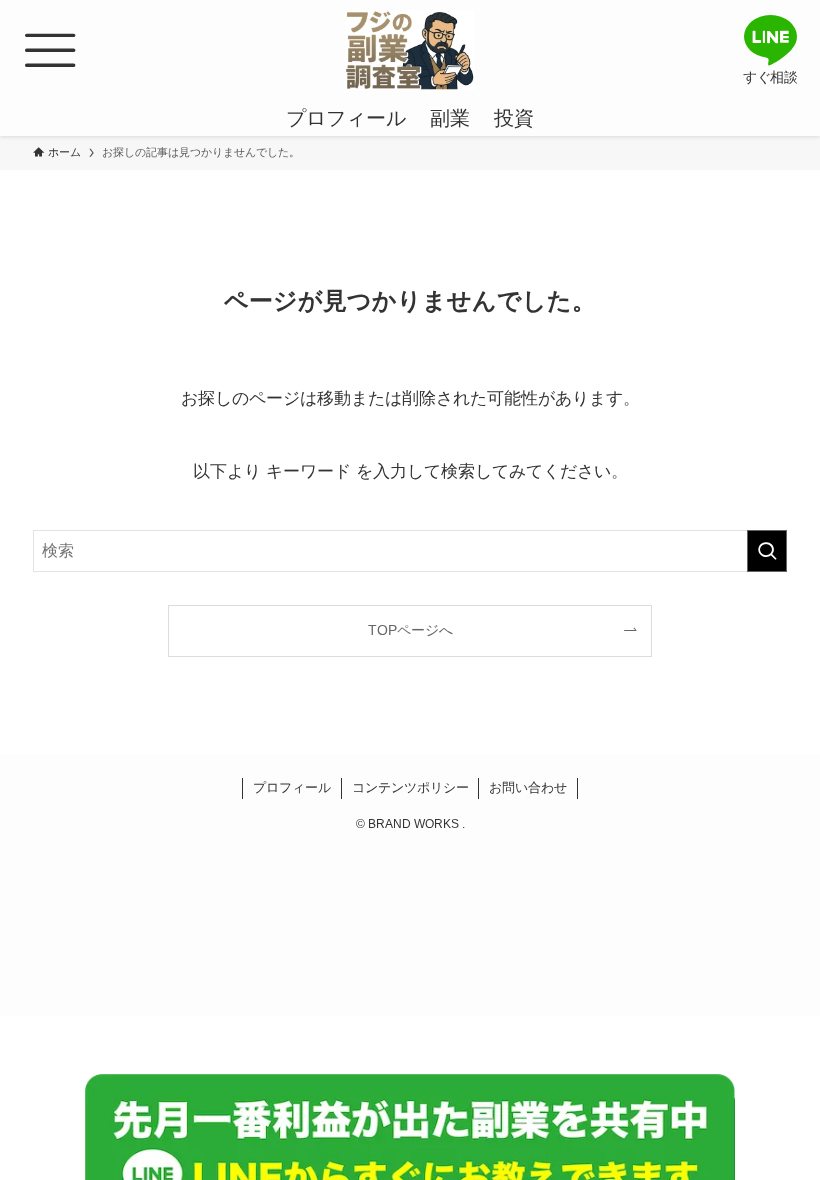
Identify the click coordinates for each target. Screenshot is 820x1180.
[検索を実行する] (767, 551)
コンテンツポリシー (410, 787)
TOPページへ (410, 630)
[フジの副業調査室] (410, 50)
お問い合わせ (528, 787)
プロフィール (292, 787)
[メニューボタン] (50, 50)
